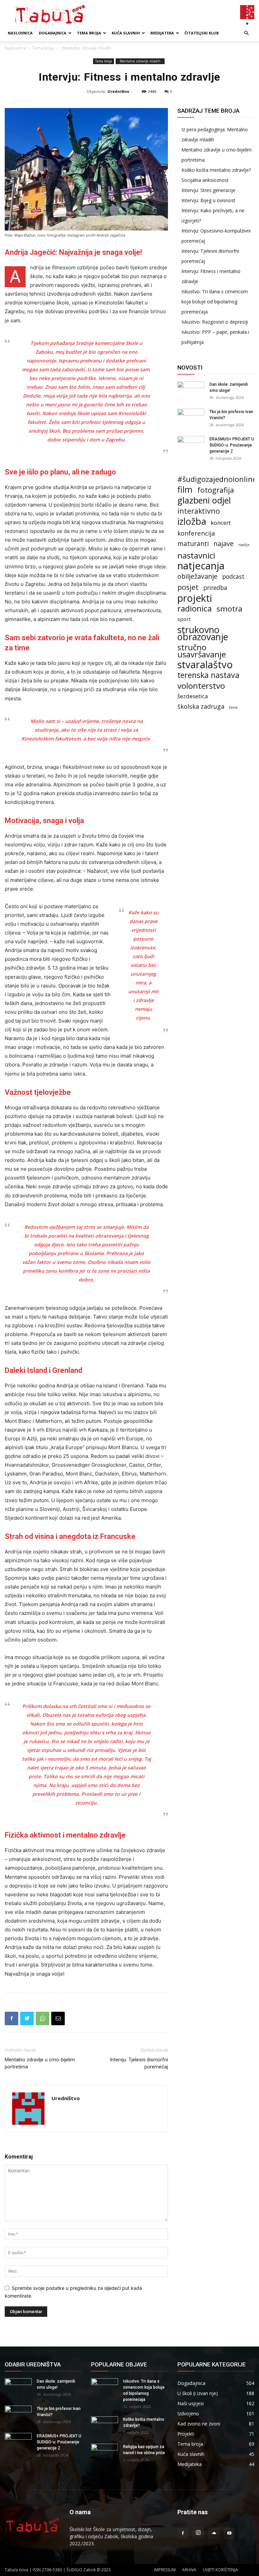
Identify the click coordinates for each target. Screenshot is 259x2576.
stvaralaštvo (205, 665)
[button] (246, 33)
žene (233, 707)
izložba (192, 521)
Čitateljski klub (202, 33)
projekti (195, 598)
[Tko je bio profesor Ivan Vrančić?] (191, 418)
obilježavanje (197, 576)
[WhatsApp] (42, 2018)
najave (224, 544)
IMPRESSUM (165, 2570)
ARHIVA (189, 2570)
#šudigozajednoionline (217, 479)
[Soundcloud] (214, 2533)
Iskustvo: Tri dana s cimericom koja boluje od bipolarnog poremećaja (215, 302)
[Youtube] (229, 2533)
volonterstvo (201, 686)
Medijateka (162, 33)
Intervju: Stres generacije (208, 190)
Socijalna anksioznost (205, 180)
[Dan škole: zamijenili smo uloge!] (191, 391)
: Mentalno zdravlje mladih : (140, 61)
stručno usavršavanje (202, 651)
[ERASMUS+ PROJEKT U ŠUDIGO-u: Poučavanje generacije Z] (191, 445)
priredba (215, 588)
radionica (195, 609)
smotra (229, 609)
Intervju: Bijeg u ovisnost (208, 200)
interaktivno (199, 511)
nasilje (244, 545)
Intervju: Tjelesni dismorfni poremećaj (139, 2063)
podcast (233, 577)
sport (184, 619)
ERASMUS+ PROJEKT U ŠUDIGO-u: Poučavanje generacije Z (232, 445)
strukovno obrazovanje (203, 633)
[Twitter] (27, 2018)
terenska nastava (208, 675)
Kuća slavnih (126, 33)
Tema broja (89, 33)
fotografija (216, 490)
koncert (221, 523)
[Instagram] (198, 2533)
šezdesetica (193, 696)
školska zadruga (201, 707)
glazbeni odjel (204, 500)
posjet (188, 587)
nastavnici (196, 555)
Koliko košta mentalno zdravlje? (216, 170)
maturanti (193, 544)
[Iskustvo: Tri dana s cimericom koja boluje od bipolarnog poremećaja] (105, 2388)
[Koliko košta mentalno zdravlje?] (105, 2426)
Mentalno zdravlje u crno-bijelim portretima (40, 2063)
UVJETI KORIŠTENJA (220, 2570)
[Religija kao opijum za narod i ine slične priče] (105, 2453)
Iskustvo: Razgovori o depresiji (215, 322)
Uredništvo (118, 91)
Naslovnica (20, 33)
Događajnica (53, 33)
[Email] (58, 2018)
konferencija (196, 533)
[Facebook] (11, 2018)
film (185, 490)
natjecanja (201, 566)
